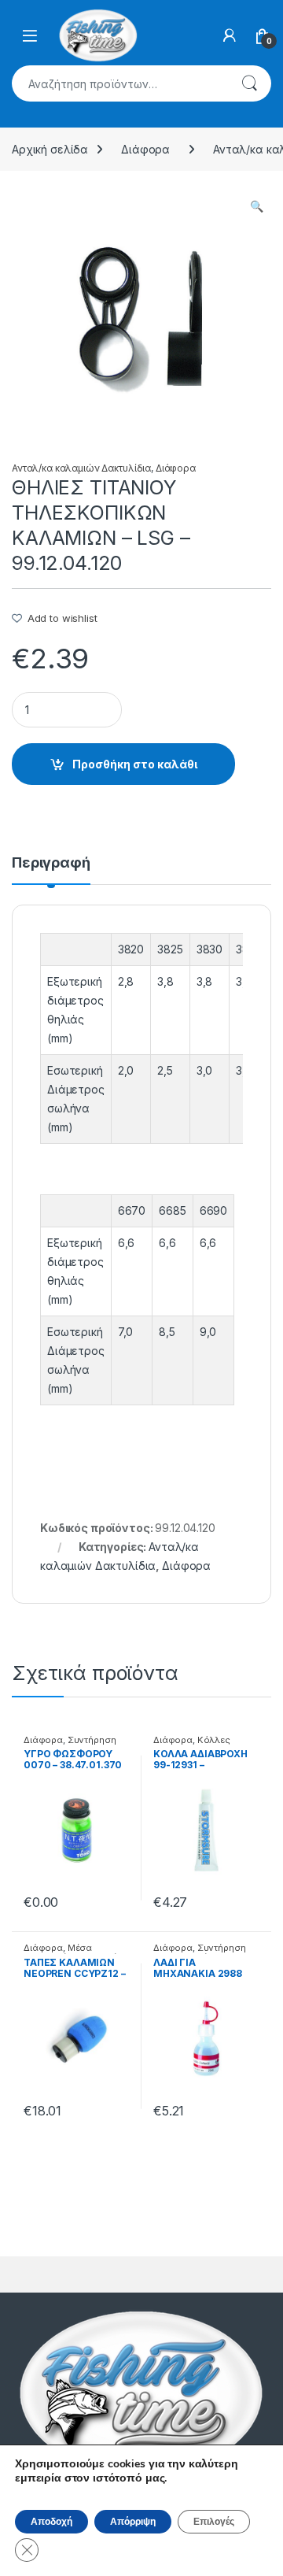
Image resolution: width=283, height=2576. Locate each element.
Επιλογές (214, 2522)
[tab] (51, 870)
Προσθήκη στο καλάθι (135, 764)
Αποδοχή (51, 2522)
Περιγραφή (51, 863)
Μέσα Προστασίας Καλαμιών (74, 1952)
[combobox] (119, 83)
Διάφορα (145, 149)
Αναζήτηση (249, 83)
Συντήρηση (92, 1740)
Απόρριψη (133, 2522)
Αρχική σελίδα (50, 149)
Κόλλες (214, 1740)
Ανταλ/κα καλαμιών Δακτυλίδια (81, 468)
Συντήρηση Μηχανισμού (200, 1952)
